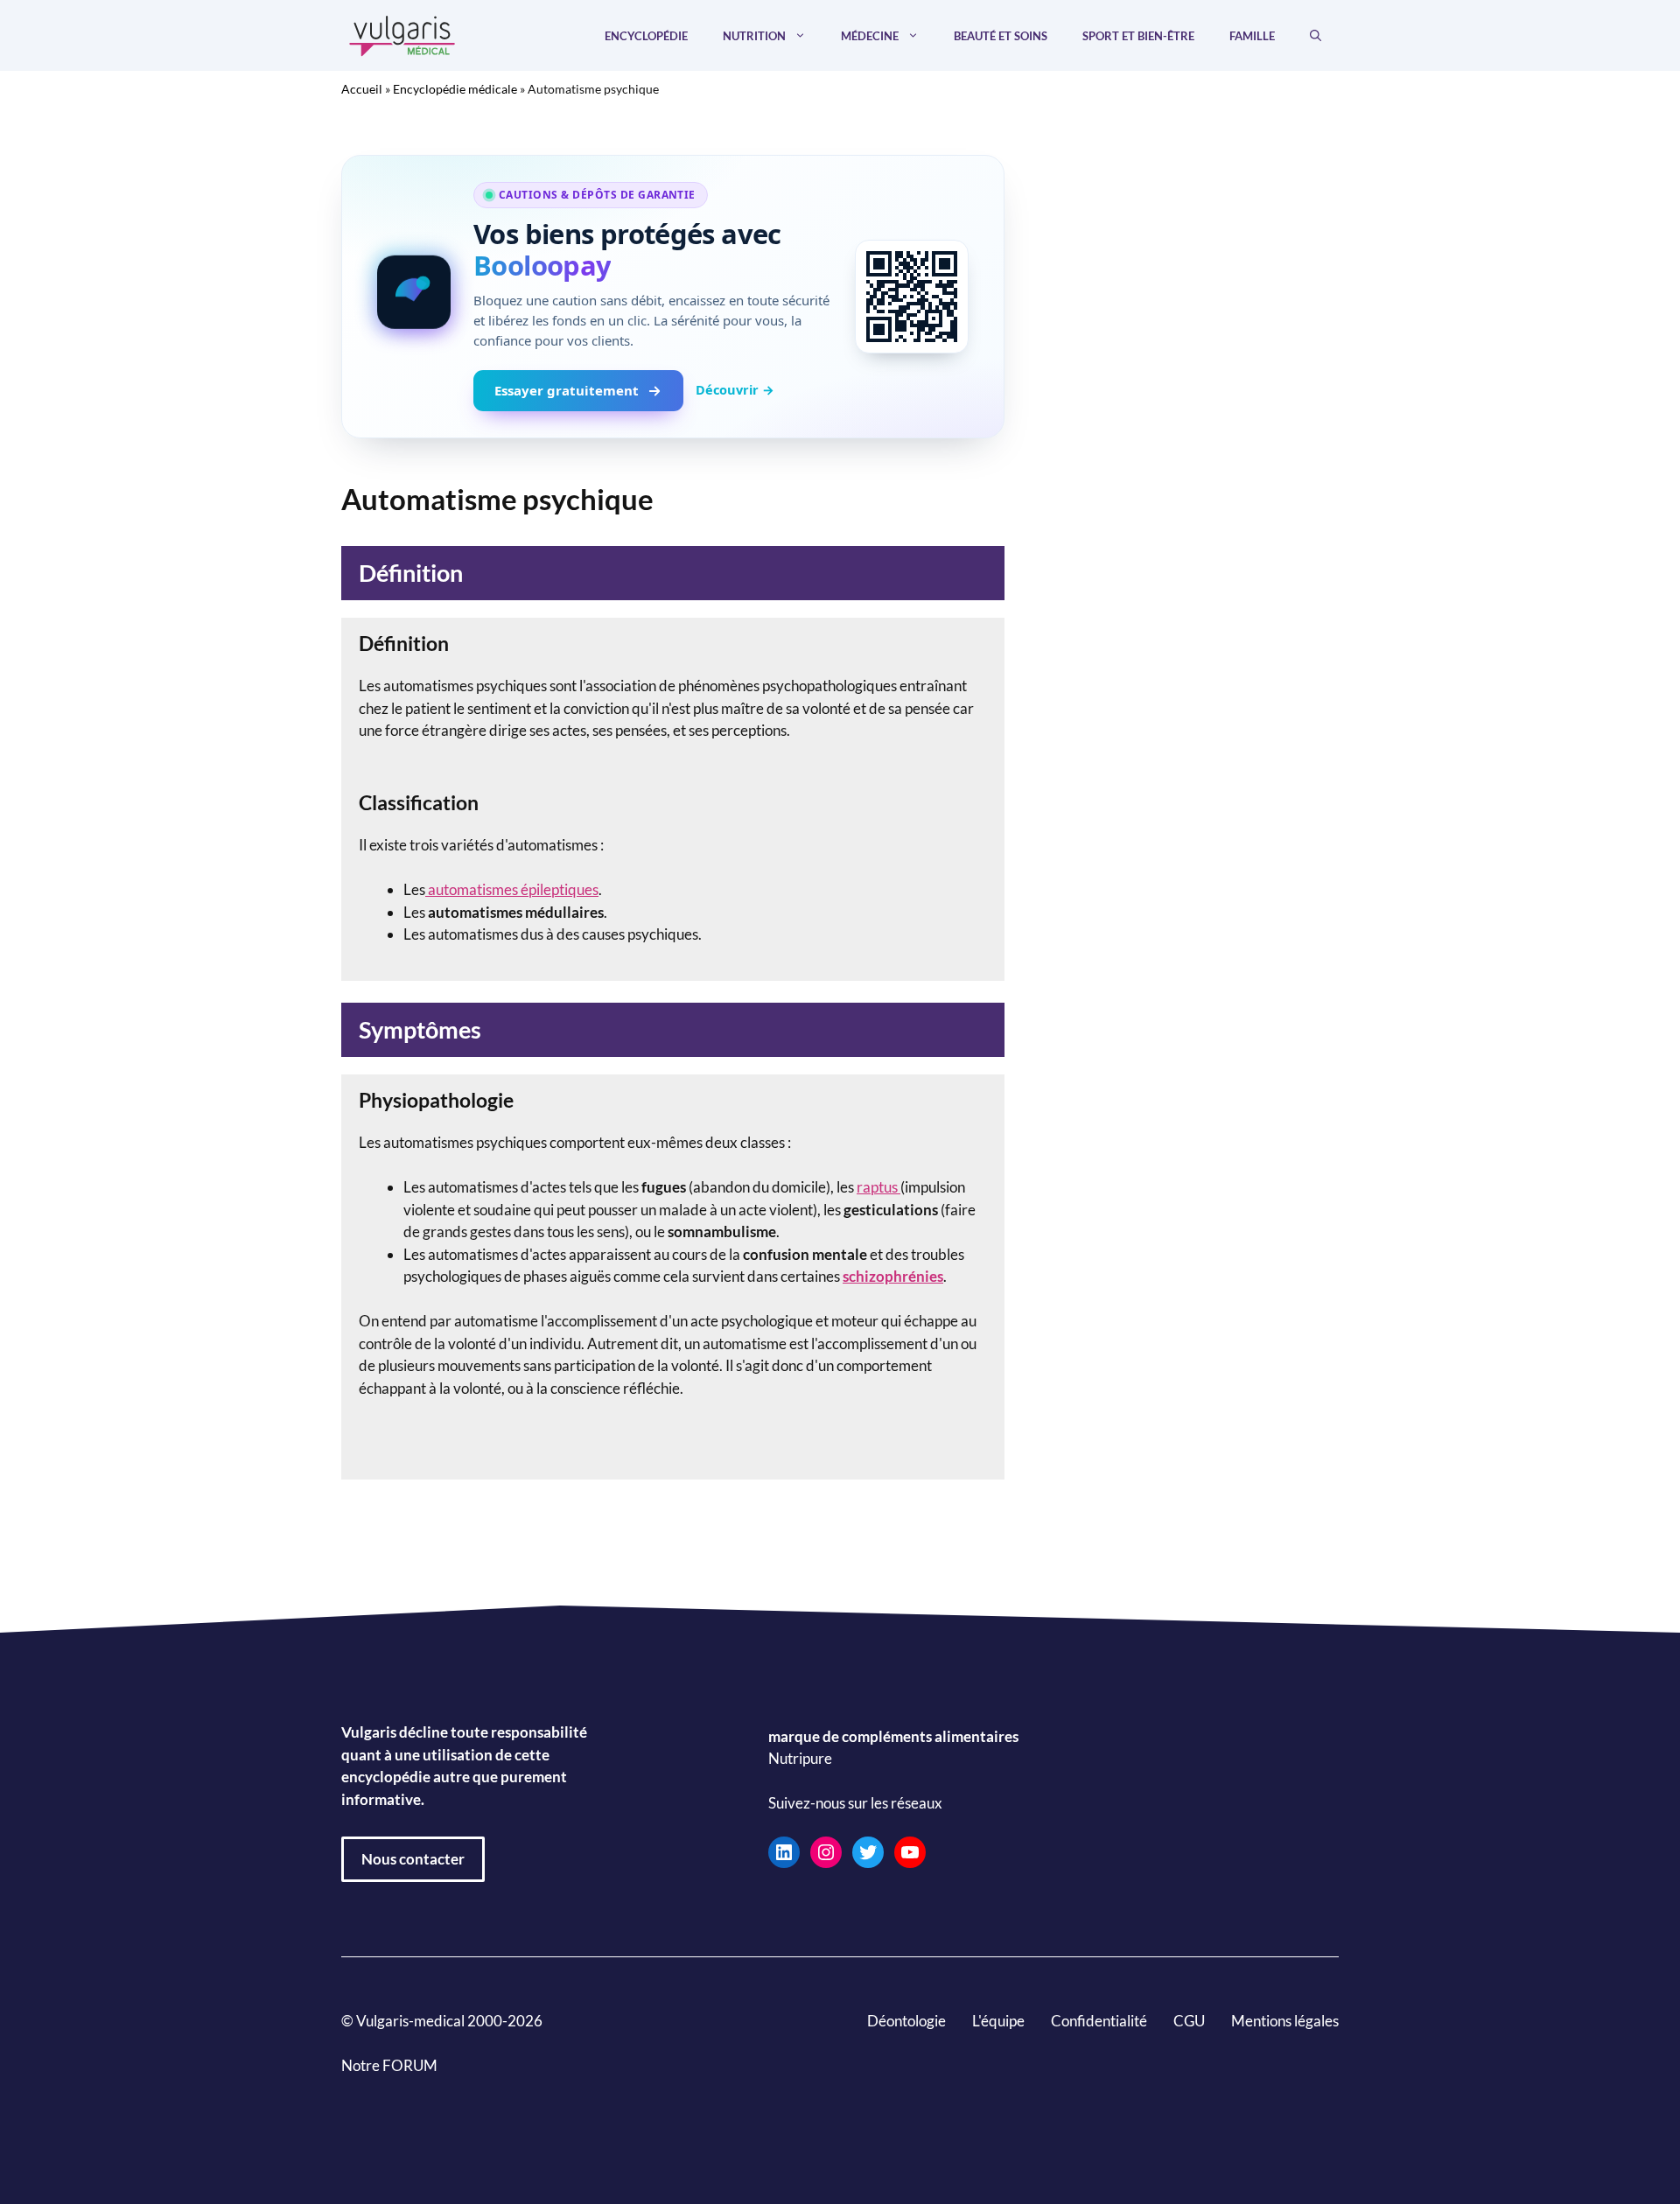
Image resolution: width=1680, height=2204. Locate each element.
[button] (1316, 36)
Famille (1252, 36)
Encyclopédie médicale (455, 89)
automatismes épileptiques (512, 889)
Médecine (870, 36)
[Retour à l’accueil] (402, 34)
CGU (1189, 2021)
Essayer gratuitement (567, 390)
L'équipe (998, 2021)
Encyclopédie (646, 36)
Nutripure (800, 1758)
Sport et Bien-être (1138, 36)
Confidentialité (1099, 2021)
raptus (878, 1187)
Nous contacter (413, 1859)
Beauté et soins (1001, 36)
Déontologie (906, 2021)
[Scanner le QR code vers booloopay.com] (912, 297)
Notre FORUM (389, 2065)
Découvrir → (735, 389)
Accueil (362, 89)
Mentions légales (1285, 2021)
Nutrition (754, 36)
